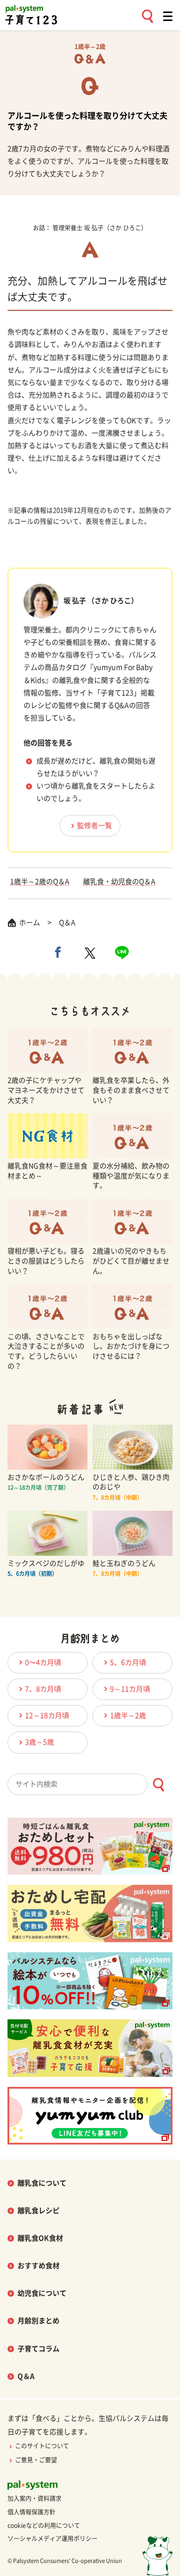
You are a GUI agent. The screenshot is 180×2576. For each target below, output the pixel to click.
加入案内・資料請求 (34, 2498)
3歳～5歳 (39, 1742)
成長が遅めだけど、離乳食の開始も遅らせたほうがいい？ (96, 767)
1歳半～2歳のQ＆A (40, 882)
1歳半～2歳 (128, 1715)
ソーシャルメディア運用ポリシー (52, 2538)
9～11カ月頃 (130, 1689)
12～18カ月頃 (47, 1715)
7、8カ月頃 (43, 1689)
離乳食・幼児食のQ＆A (119, 882)
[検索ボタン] (158, 1785)
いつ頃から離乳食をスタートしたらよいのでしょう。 (96, 792)
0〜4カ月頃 (43, 1662)
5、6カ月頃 (128, 1662)
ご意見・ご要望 (36, 2460)
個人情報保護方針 (31, 2512)
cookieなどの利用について (44, 2525)
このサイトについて (42, 2446)
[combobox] (90, 1784)
